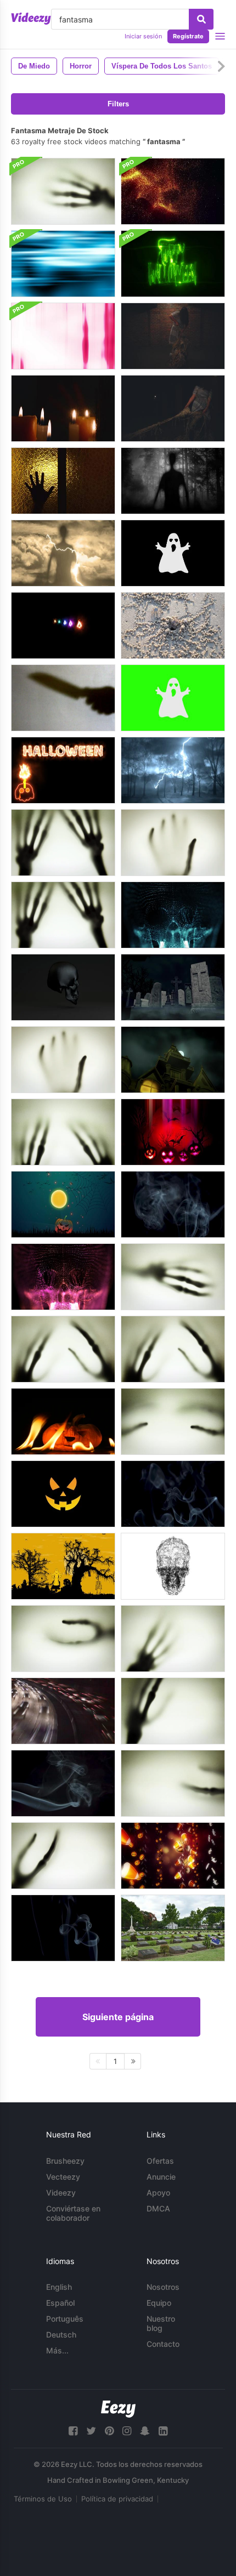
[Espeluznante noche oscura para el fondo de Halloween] (63, 1204)
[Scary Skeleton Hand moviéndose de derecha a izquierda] (173, 1277)
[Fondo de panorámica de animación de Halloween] (63, 1566)
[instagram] (127, 2431)
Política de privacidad (117, 2499)
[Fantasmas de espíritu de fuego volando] (63, 625)
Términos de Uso (43, 2499)
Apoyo (158, 2193)
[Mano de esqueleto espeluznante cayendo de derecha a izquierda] (63, 1856)
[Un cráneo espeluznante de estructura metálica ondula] (173, 1566)
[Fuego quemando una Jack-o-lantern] (63, 1421)
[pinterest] (109, 2431)
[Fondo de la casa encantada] (173, 1060)
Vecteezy (63, 2177)
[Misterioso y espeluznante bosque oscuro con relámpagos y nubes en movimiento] (173, 770)
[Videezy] (31, 19)
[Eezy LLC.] (118, 2409)
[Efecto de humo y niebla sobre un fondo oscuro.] (63, 1783)
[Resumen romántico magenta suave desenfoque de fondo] (63, 336)
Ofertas (160, 2161)
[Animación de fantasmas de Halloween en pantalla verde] (173, 698)
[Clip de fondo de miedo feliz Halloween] (173, 264)
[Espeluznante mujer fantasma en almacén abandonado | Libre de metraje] (173, 336)
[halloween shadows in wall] (63, 698)
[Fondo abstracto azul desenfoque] (63, 264)
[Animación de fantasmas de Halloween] (173, 553)
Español (60, 2303)
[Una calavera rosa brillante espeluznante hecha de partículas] (63, 1277)
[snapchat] (145, 2431)
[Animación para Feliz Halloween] (63, 1494)
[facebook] (73, 2431)
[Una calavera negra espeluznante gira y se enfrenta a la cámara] (63, 987)
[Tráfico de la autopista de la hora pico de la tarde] (63, 1711)
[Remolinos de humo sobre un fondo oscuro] (173, 1494)
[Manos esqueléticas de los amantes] (173, 1421)
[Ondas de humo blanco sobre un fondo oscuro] (173, 1204)
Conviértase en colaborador (73, 2213)
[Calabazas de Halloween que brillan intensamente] (173, 1132)
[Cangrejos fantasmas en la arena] (173, 625)
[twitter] (91, 2431)
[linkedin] (163, 2431)
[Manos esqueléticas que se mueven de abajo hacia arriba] (63, 843)
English (59, 2287)
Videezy (61, 2193)
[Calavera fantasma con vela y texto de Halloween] (63, 770)
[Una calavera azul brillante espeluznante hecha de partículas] (173, 915)
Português (65, 2319)
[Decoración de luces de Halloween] (173, 1856)
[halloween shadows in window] (63, 481)
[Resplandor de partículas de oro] (173, 191)
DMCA (158, 2208)
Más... (57, 2350)
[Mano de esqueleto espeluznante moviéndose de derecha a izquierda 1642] (63, 1639)
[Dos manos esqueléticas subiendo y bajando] (63, 1132)
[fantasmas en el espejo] (63, 408)
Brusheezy (65, 2161)
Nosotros (163, 2287)
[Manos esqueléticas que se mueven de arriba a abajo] (63, 1349)
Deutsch (61, 2335)
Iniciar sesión (143, 36)
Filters (118, 104)
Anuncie (161, 2177)
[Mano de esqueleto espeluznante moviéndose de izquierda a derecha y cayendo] (173, 1639)
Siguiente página (118, 2017)
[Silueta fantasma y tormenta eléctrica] (63, 553)
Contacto (163, 2344)
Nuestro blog (161, 2323)
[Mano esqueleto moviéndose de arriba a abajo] (173, 843)
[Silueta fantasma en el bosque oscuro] (173, 481)
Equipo (159, 2303)
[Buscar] (201, 19)
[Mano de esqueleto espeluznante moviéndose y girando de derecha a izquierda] (173, 1783)
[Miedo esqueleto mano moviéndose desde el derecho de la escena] (63, 191)
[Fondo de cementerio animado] (173, 987)
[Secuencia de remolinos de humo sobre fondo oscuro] (63, 1928)
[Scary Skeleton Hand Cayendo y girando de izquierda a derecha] (173, 1711)
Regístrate (188, 36)
